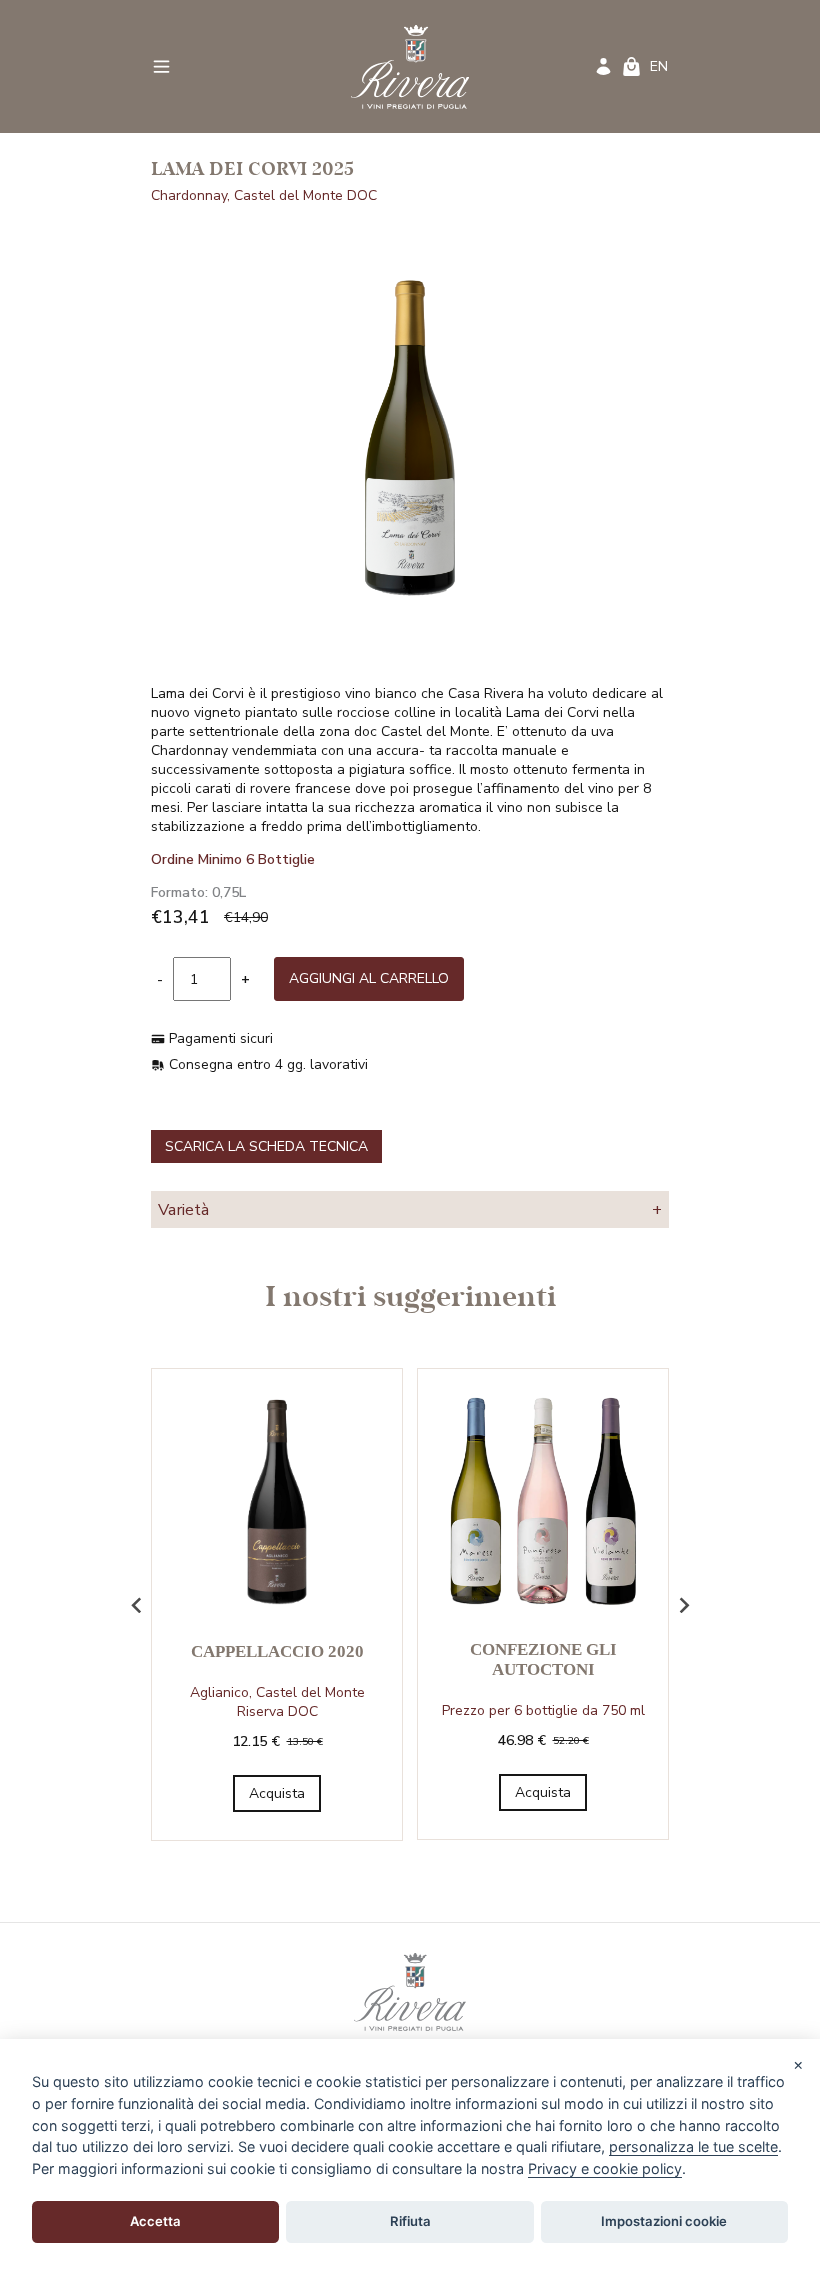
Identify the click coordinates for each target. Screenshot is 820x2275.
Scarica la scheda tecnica (266, 1146)
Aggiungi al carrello (369, 978)
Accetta (155, 2221)
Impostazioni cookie (664, 2221)
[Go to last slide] (137, 1605)
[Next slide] (683, 1605)
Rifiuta (410, 2221)
